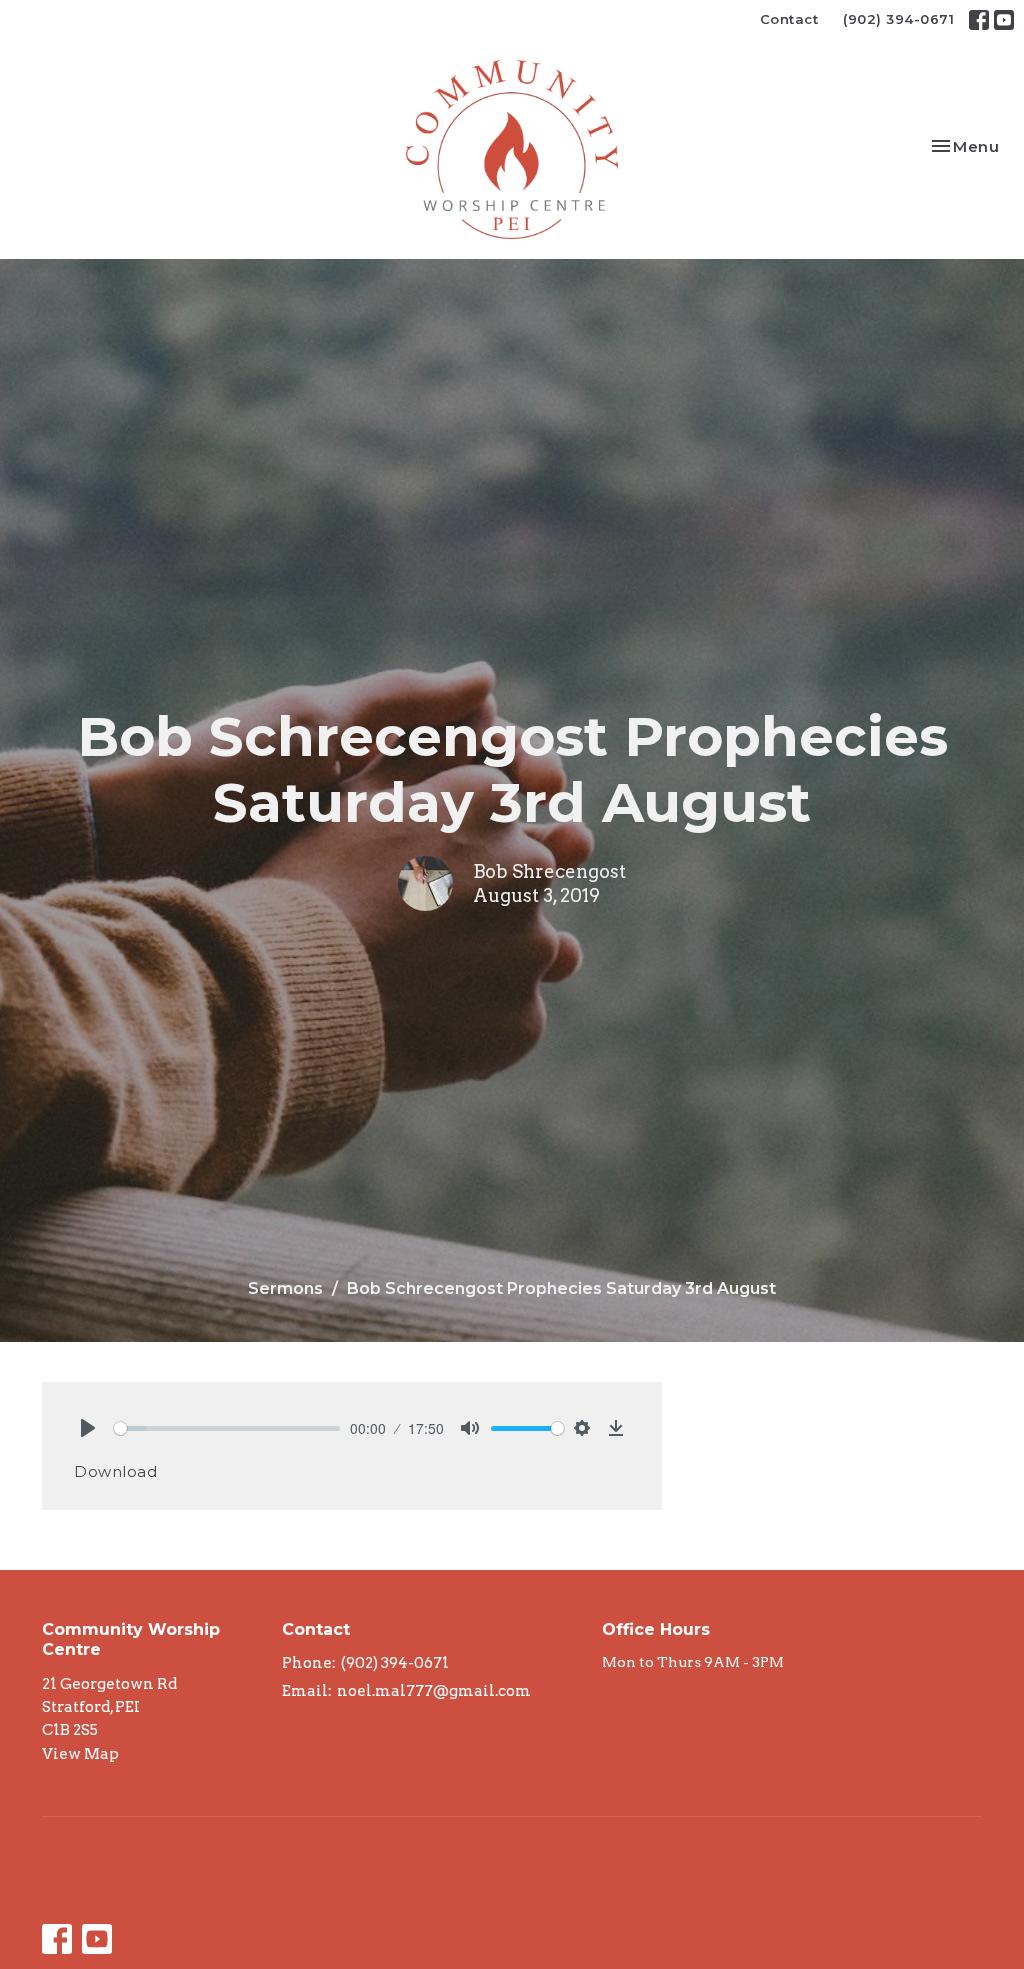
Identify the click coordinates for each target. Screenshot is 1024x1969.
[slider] (227, 1428)
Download (115, 1471)
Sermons (285, 1288)
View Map (80, 1754)
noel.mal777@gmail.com (434, 1691)
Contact (789, 19)
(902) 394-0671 (898, 19)
